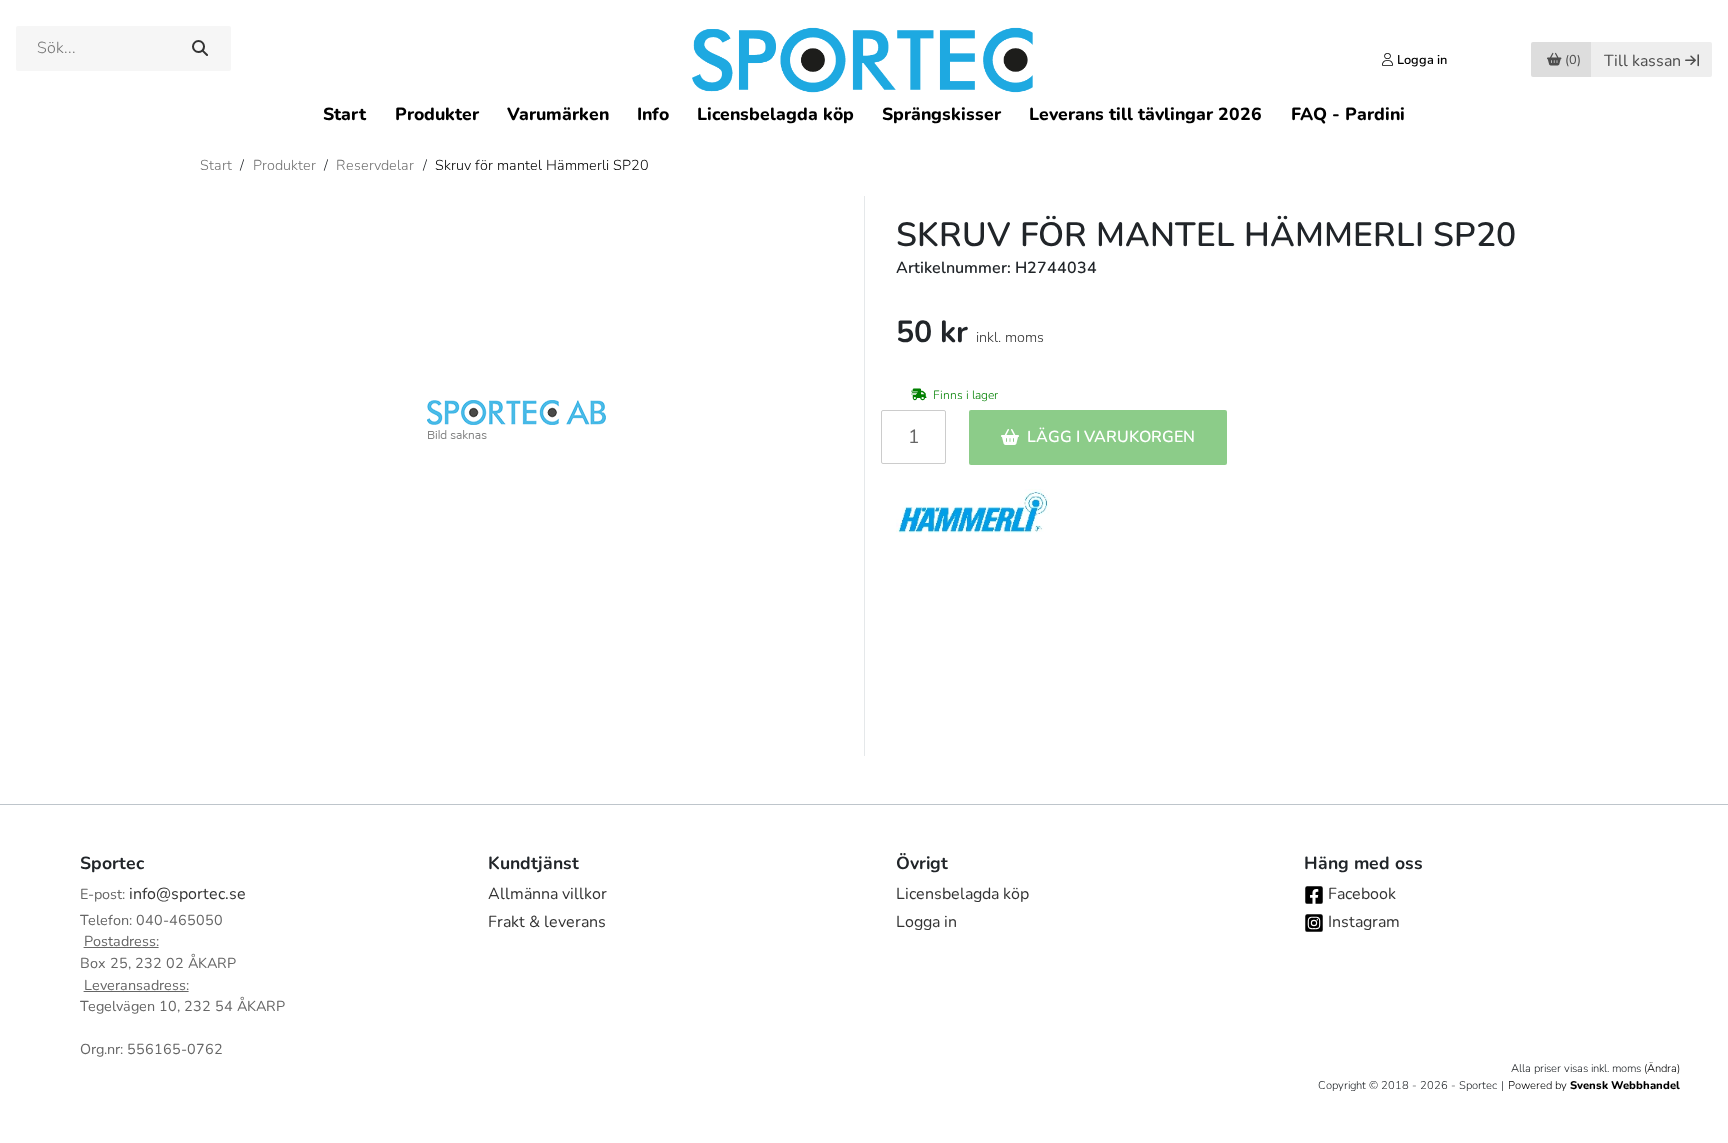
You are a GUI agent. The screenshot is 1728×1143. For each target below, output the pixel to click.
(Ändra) (1662, 1068)
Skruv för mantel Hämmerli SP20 (542, 165)
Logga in (926, 922)
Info (653, 114)
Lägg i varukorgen (1111, 437)
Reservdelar (375, 165)
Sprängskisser (941, 114)
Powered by (1594, 1085)
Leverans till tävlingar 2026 (1145, 114)
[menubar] (863, 113)
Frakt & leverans (547, 922)
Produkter (437, 114)
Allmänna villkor (547, 894)
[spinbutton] (913, 437)
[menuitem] (344, 113)
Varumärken (558, 114)
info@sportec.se (187, 894)
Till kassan (1642, 61)
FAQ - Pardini (1348, 114)
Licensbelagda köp (775, 114)
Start (344, 114)
